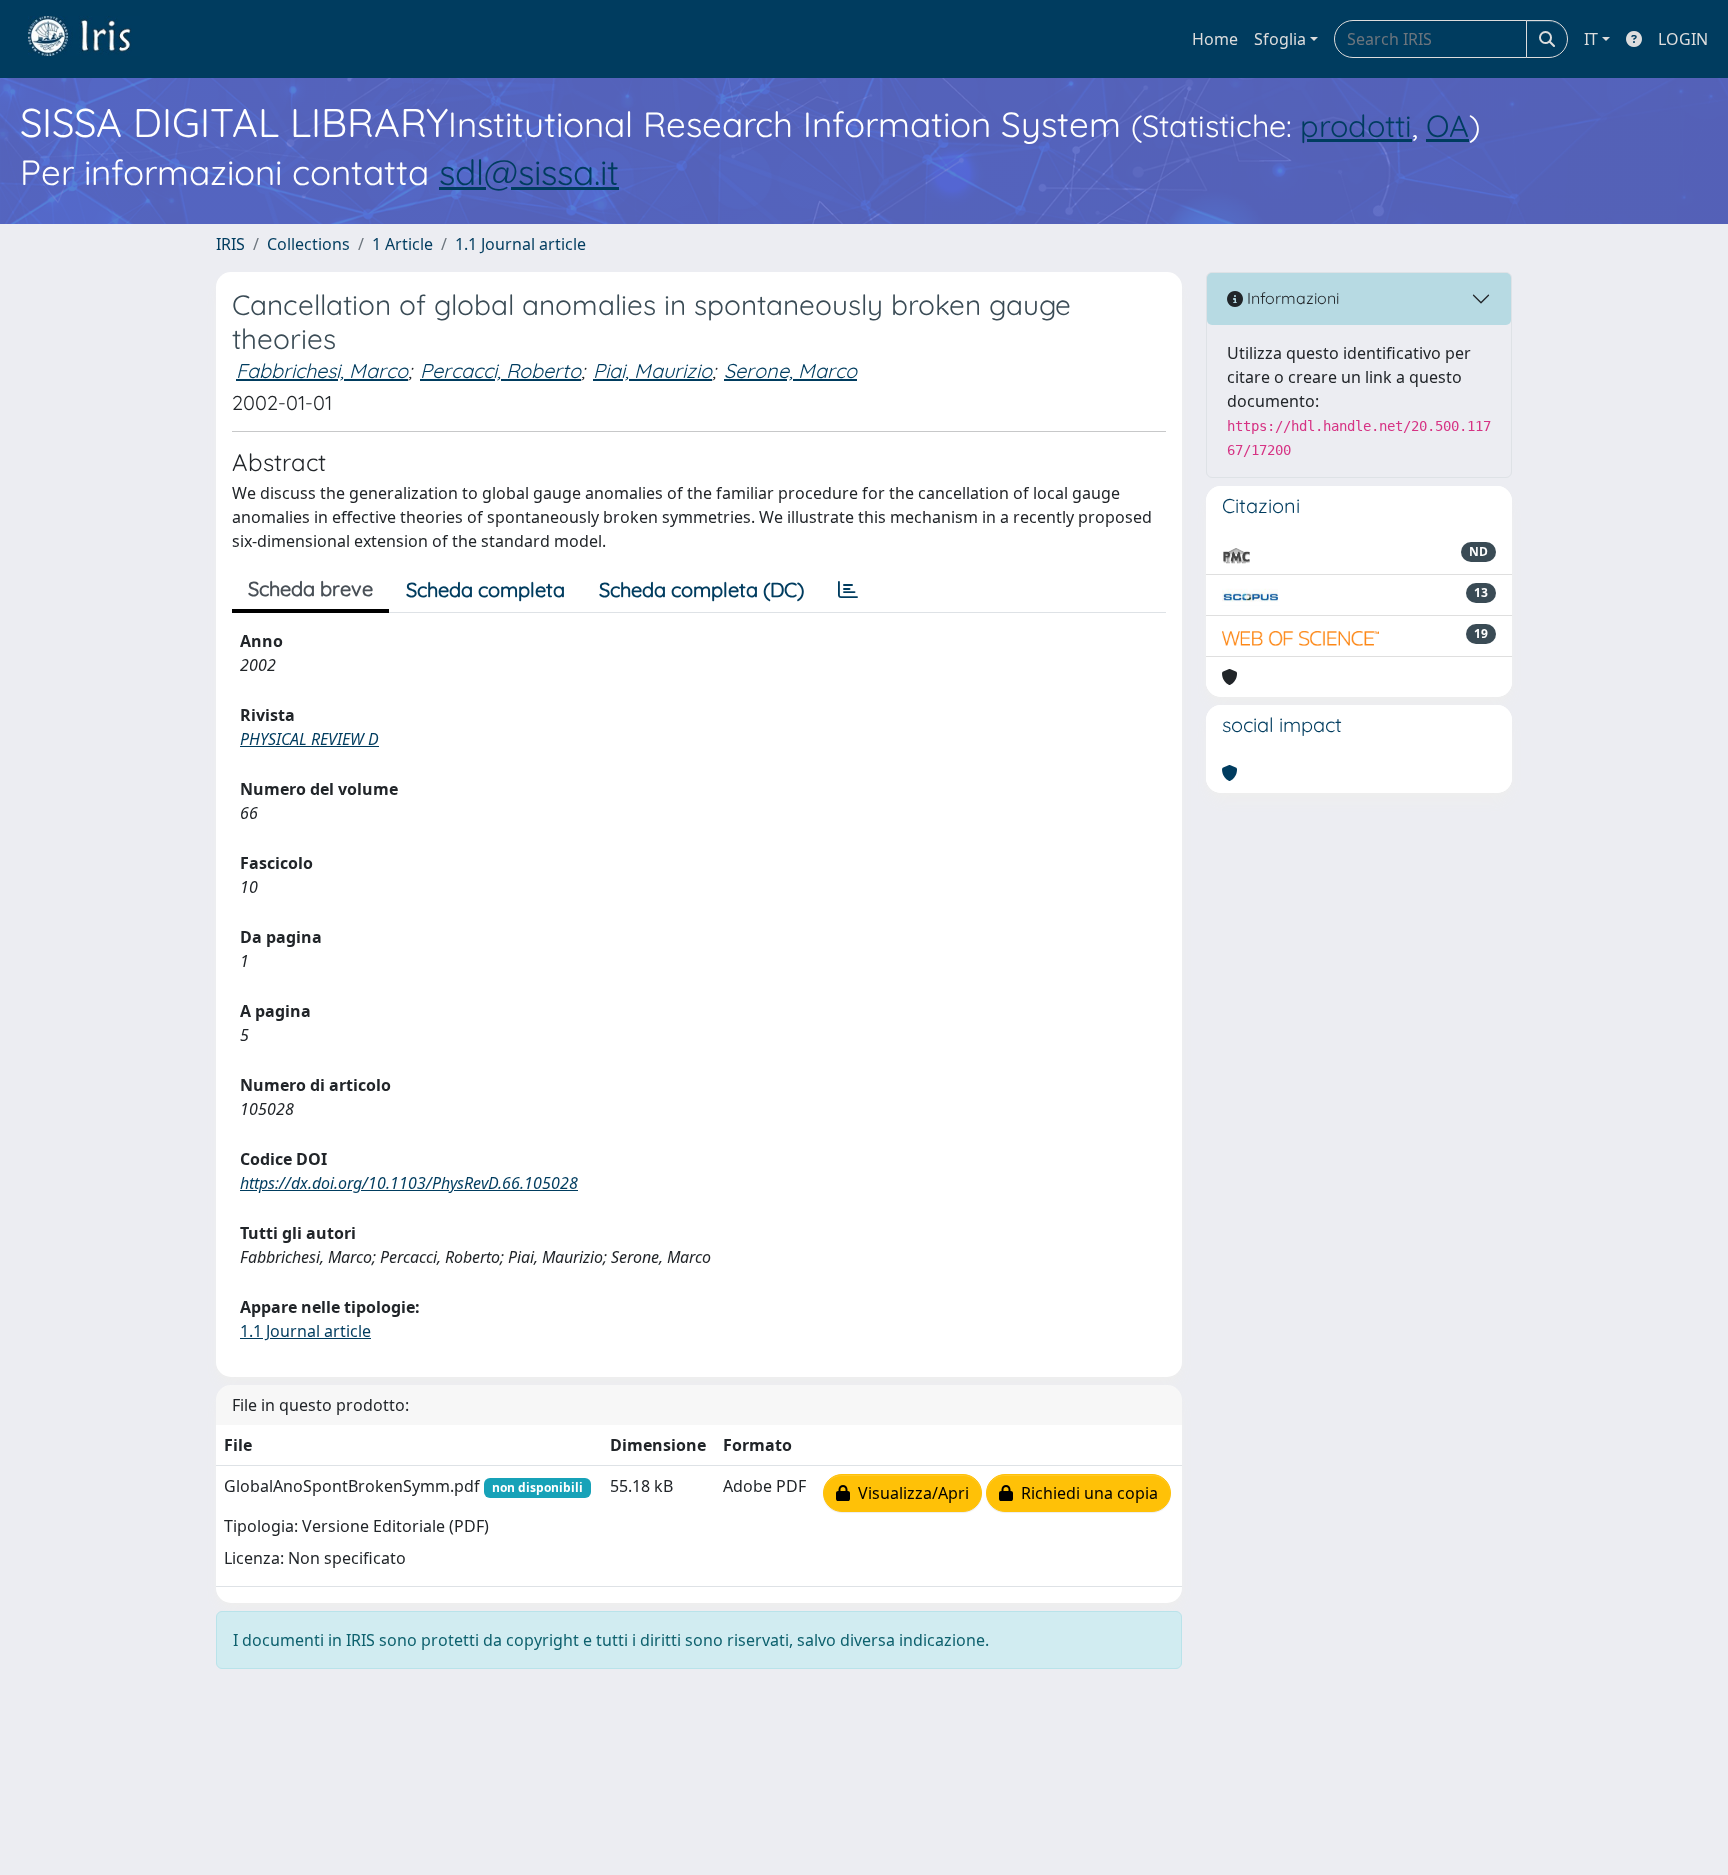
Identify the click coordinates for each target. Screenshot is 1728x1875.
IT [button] (1591, 39)
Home (1215, 39)
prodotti (1356, 125)
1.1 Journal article (520, 244)
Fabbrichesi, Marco (322, 370)
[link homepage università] (94, 39)
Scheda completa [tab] (485, 589)
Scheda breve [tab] (310, 588)
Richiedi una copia (1085, 1493)
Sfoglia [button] (1280, 39)
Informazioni (1291, 298)
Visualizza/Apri (909, 1493)
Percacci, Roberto (500, 370)
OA (1447, 125)
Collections (308, 244)
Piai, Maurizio (652, 370)
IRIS (230, 244)
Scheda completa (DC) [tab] (701, 589)
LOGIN (1683, 39)
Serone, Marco (790, 370)
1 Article (402, 244)
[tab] (848, 590)
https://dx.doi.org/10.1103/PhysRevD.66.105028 (409, 1183)
